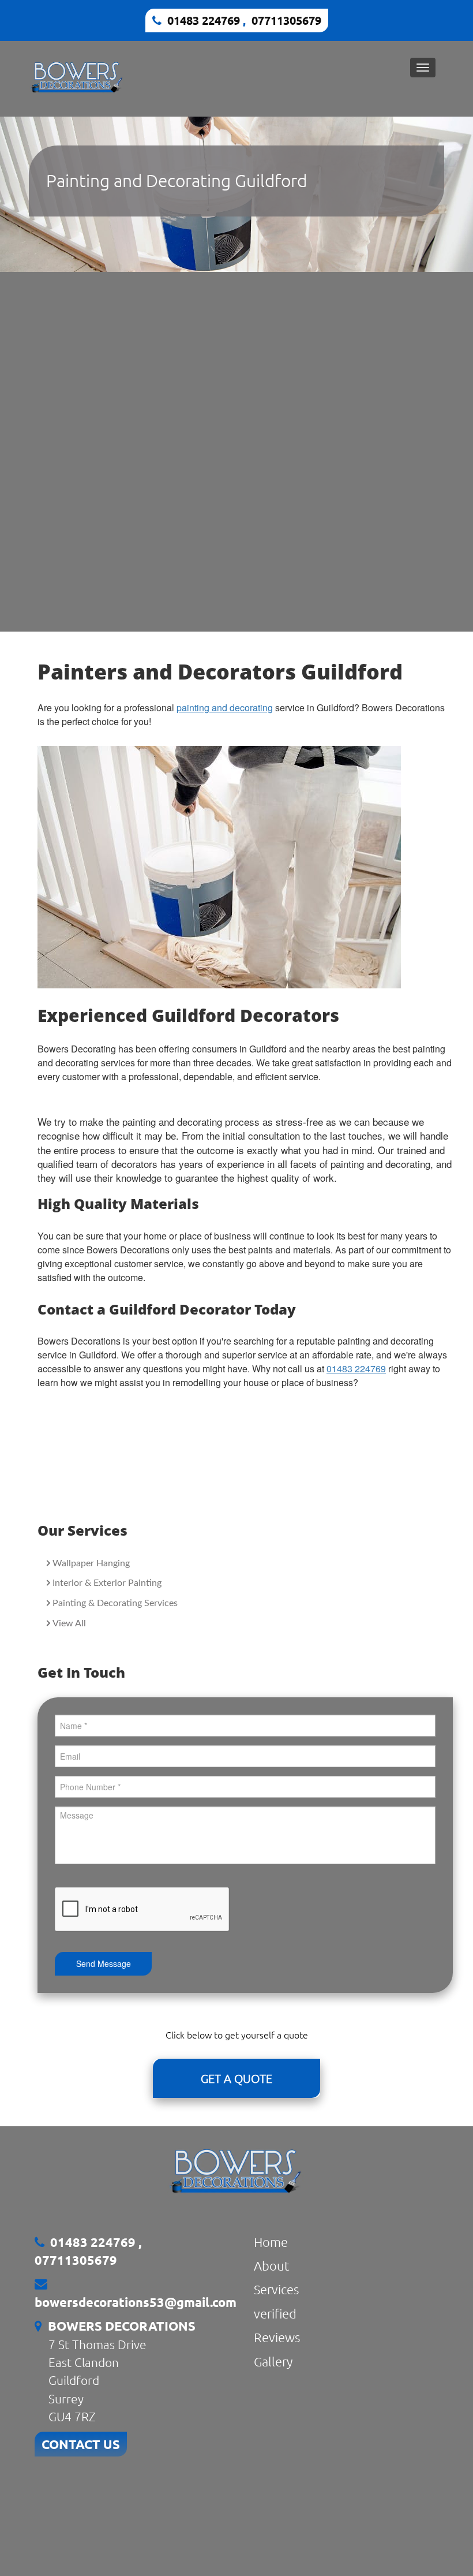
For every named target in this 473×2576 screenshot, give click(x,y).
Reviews (277, 2337)
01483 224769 (205, 20)
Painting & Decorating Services (115, 1603)
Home (271, 2242)
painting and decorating (225, 708)
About (272, 2265)
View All (69, 1623)
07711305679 (286, 20)
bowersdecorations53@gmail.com (136, 2302)
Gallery (273, 2361)
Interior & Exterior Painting (107, 1583)
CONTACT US (81, 2444)
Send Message (104, 1963)
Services (276, 2289)
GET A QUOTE (236, 2078)
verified (275, 2313)
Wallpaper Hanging (91, 1563)
